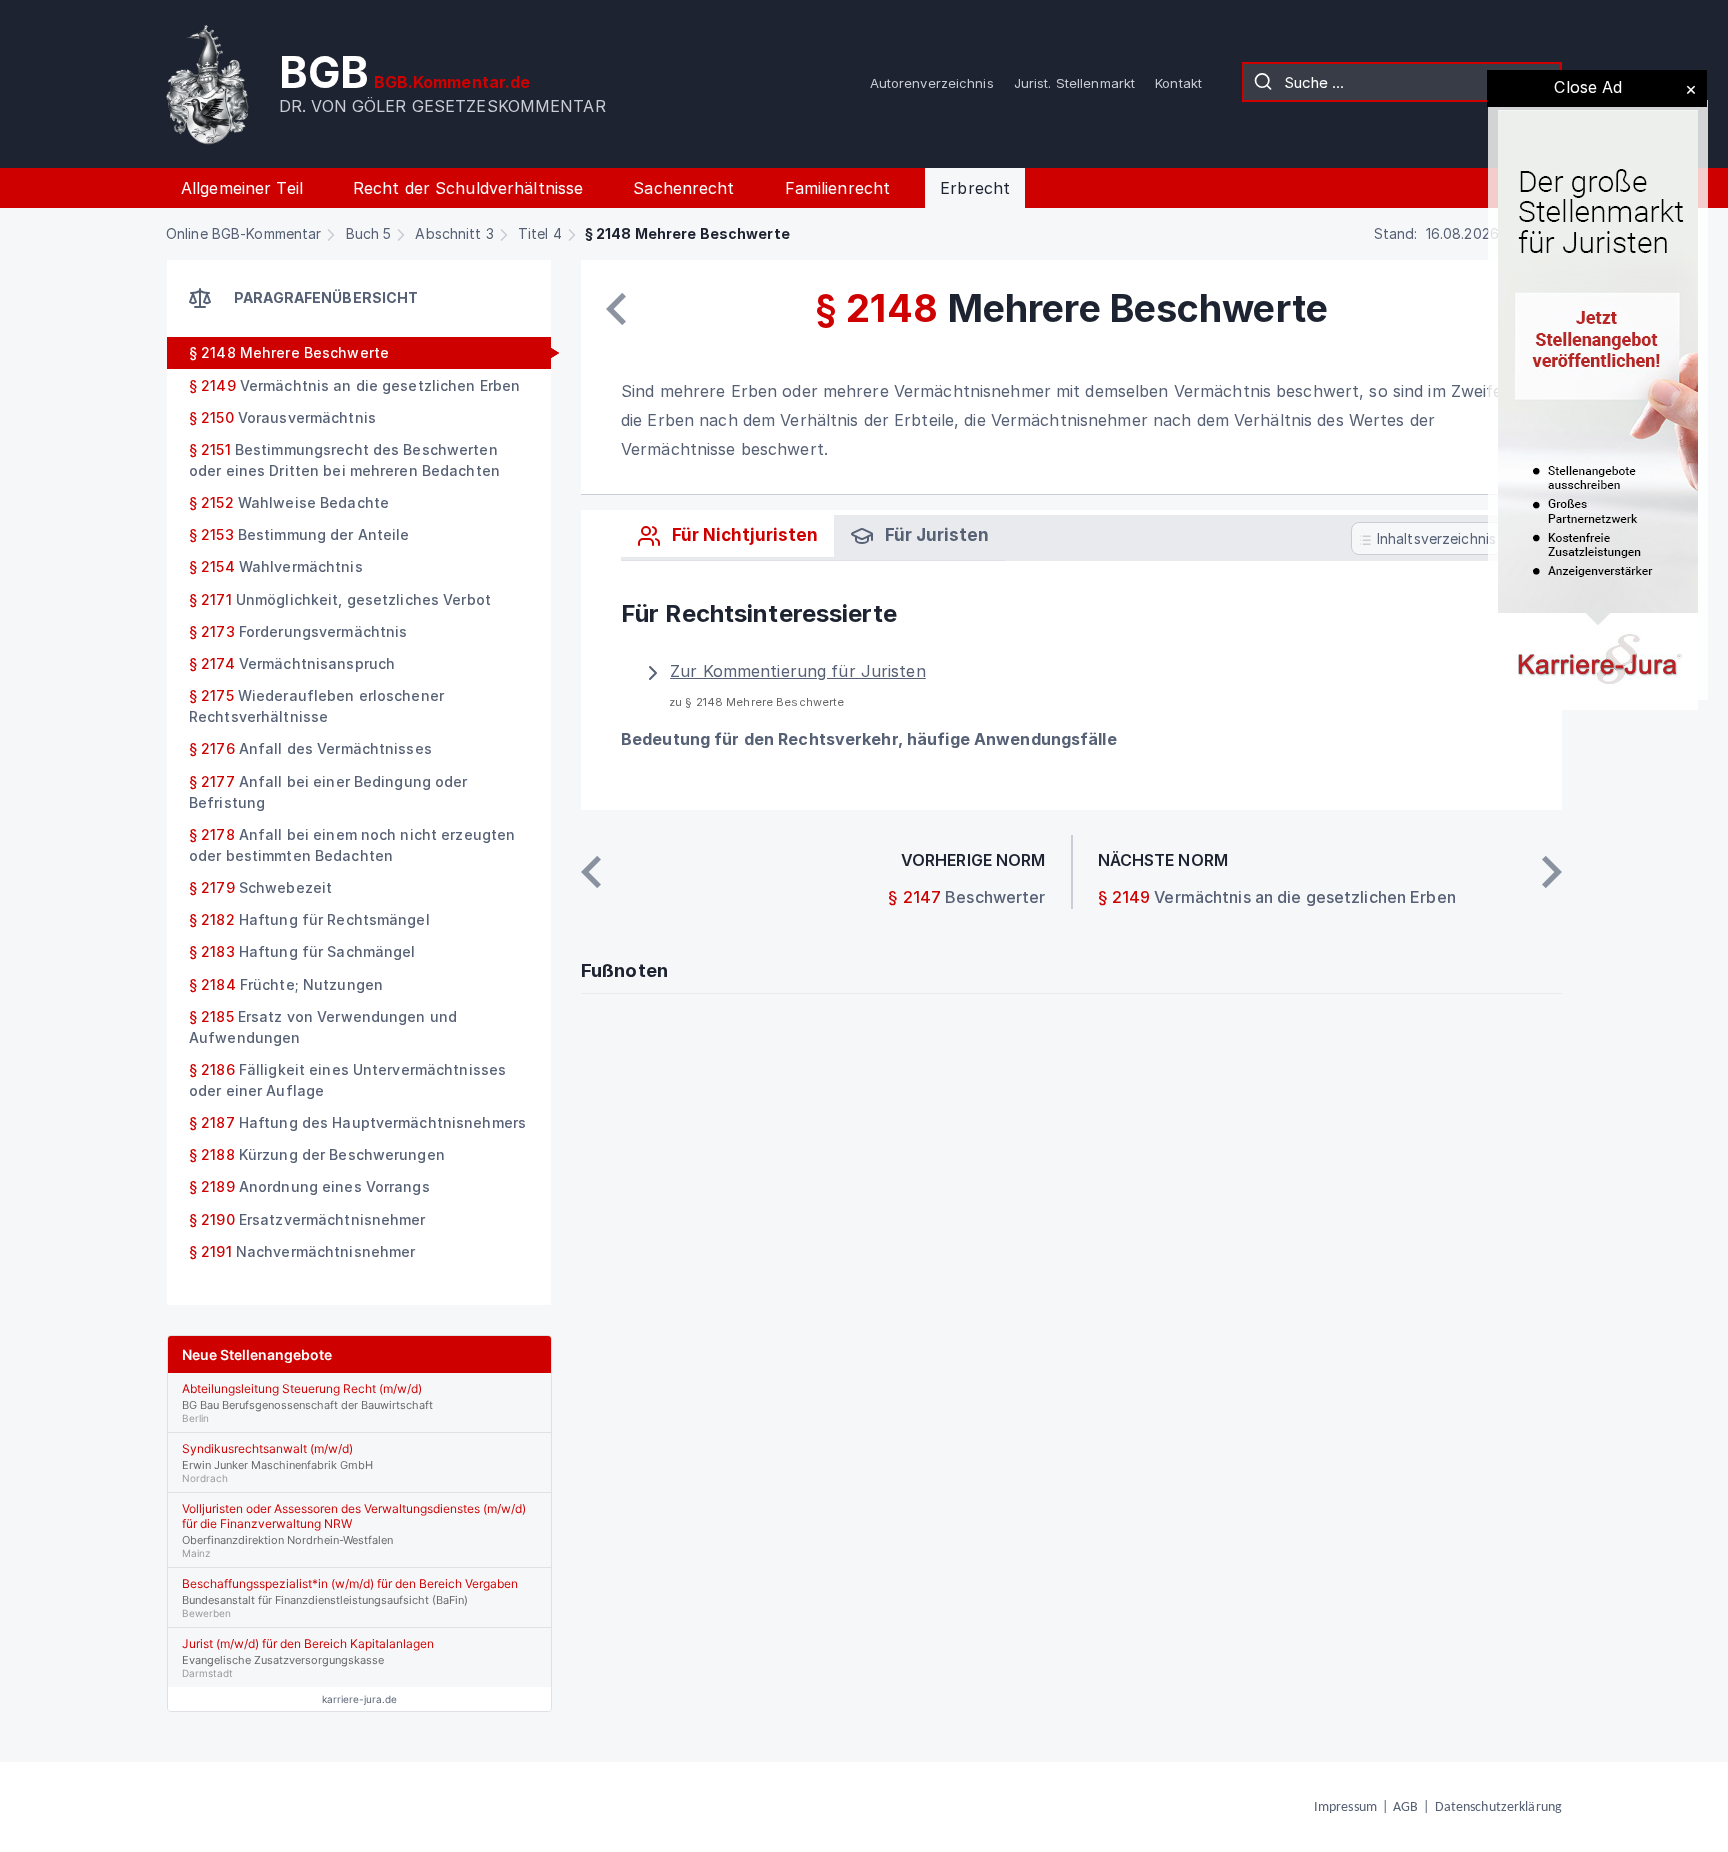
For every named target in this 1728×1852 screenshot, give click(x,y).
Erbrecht (975, 188)
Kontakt (1178, 83)
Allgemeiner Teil (242, 188)
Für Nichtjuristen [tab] (743, 535)
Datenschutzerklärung (1498, 1807)
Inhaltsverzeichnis (1434, 538)
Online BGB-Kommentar (243, 233)
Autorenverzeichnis (932, 83)
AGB (1405, 1807)
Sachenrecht (683, 188)
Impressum (1345, 1807)
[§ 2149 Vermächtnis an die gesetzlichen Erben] (1552, 872)
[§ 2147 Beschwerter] (616, 309)
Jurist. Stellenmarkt (1074, 83)
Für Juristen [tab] (935, 535)
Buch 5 (369, 233)
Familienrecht (838, 188)
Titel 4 (540, 233)
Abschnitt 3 (454, 233)
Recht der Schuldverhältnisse (468, 188)
